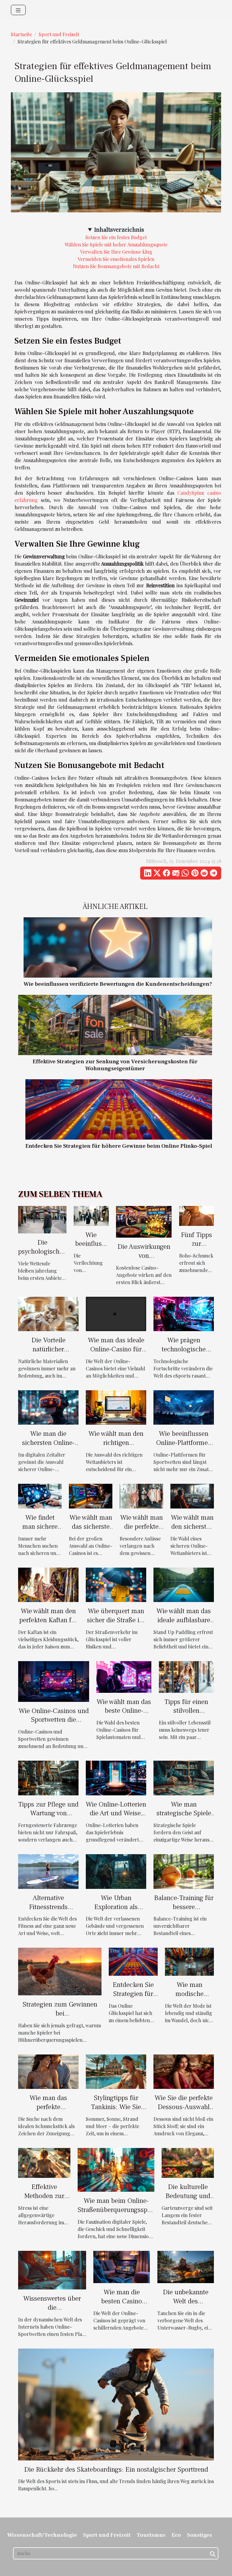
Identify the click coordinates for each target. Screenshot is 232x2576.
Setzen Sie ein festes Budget (116, 237)
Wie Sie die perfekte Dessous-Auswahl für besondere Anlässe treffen (184, 2111)
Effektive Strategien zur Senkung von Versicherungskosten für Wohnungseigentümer (115, 1065)
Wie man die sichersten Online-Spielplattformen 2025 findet (48, 1447)
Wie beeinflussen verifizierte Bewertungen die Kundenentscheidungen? (118, 984)
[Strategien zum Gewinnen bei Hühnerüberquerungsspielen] (60, 1971)
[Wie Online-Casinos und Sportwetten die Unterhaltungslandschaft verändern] (54, 1681)
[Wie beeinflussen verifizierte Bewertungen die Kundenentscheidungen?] (118, 947)
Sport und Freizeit (59, 34)
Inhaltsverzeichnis (119, 229)
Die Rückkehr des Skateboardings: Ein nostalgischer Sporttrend (116, 2470)
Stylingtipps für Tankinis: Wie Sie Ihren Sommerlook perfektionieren (116, 2111)
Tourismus (151, 2535)
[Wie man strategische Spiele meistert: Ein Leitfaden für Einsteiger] (184, 1777)
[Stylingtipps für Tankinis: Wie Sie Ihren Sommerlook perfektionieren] (116, 2071)
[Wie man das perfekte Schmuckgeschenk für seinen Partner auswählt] (48, 2071)
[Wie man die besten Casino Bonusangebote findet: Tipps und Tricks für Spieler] (122, 2266)
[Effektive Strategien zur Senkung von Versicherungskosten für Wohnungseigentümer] (115, 1025)
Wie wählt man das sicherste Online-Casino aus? (91, 1531)
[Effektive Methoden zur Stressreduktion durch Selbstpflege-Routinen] (44, 2162)
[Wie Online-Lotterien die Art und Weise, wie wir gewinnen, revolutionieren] (116, 1777)
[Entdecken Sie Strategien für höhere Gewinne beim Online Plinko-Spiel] (119, 1109)
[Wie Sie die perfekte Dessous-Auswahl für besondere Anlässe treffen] (184, 2071)
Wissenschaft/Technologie (42, 2535)
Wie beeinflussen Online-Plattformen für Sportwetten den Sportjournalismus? (184, 1447)
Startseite (21, 34)
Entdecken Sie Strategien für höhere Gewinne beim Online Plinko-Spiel (119, 1146)
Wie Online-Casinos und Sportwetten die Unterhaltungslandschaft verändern (54, 1724)
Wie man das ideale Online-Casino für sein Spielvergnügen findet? (116, 1354)
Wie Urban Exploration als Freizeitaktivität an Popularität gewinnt (116, 1911)
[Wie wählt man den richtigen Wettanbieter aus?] (116, 1407)
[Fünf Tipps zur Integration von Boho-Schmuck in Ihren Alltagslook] (197, 1215)
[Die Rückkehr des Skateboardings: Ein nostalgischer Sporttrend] (116, 2404)
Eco (176, 2535)
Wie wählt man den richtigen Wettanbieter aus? (116, 1443)
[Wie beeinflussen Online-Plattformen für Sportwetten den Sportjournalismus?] (184, 1407)
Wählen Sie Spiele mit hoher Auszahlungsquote (116, 244)
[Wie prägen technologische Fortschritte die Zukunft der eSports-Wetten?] (184, 1313)
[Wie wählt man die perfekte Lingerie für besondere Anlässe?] (141, 1495)
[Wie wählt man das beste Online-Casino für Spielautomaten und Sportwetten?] (124, 1676)
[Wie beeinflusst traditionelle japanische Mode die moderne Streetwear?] (91, 1215)
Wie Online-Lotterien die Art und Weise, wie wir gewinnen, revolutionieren (116, 1818)
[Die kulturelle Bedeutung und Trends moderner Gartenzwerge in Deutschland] (188, 2162)
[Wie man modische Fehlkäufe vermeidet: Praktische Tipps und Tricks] (189, 1961)
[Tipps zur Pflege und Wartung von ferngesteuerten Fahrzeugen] (48, 1777)
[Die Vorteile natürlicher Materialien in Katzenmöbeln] (48, 1313)
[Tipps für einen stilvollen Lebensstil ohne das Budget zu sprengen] (186, 1676)
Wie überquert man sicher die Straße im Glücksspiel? (116, 1620)
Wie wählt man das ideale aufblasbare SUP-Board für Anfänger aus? (184, 1625)
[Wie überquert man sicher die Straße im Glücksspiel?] (116, 1584)
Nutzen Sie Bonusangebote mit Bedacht (116, 266)
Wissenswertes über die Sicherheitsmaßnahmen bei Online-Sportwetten (52, 2312)
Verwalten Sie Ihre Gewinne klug (116, 252)
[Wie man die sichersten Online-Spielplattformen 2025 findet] (48, 1407)
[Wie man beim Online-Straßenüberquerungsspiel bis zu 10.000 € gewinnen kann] (116, 2169)
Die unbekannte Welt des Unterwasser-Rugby (186, 2306)
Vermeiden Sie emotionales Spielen (116, 259)
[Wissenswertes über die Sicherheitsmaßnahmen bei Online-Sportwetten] (52, 2269)
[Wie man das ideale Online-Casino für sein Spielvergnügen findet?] (116, 1313)
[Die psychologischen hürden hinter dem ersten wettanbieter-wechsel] (42, 1219)
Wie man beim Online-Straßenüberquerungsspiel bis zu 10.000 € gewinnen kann (116, 2214)
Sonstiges (200, 2535)
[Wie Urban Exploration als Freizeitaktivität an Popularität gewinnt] (116, 1871)
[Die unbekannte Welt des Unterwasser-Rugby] (186, 2266)
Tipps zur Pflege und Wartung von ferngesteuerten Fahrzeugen (48, 1818)
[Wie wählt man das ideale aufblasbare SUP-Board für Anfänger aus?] (184, 1584)
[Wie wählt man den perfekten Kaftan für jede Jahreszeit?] (48, 1584)
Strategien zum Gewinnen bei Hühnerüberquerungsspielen (60, 2013)
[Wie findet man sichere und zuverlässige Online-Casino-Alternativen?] (40, 1495)
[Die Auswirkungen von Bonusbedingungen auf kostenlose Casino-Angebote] (144, 1221)
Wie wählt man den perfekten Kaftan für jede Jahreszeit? (48, 1620)
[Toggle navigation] (18, 10)
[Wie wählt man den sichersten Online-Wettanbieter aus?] (192, 1495)
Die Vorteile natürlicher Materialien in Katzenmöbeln (48, 1354)
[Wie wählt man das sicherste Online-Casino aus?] (91, 1495)
